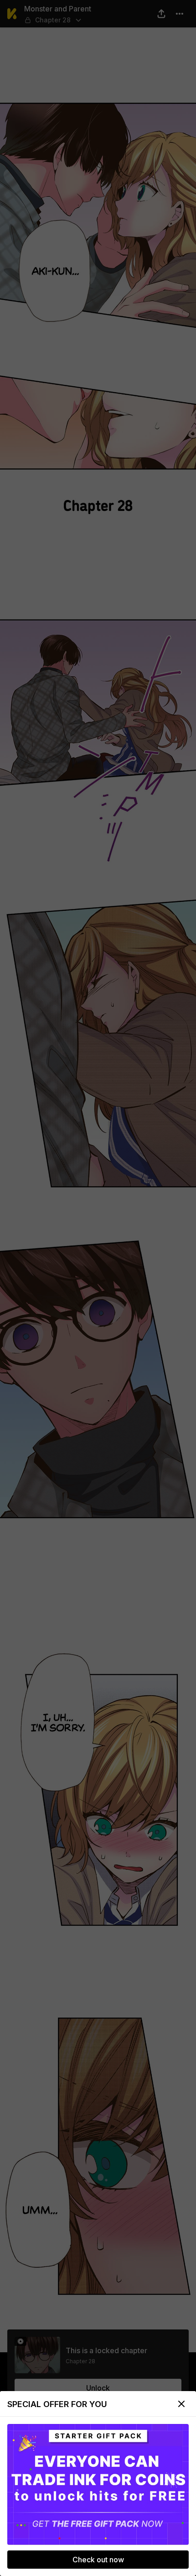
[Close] (181, 2404)
